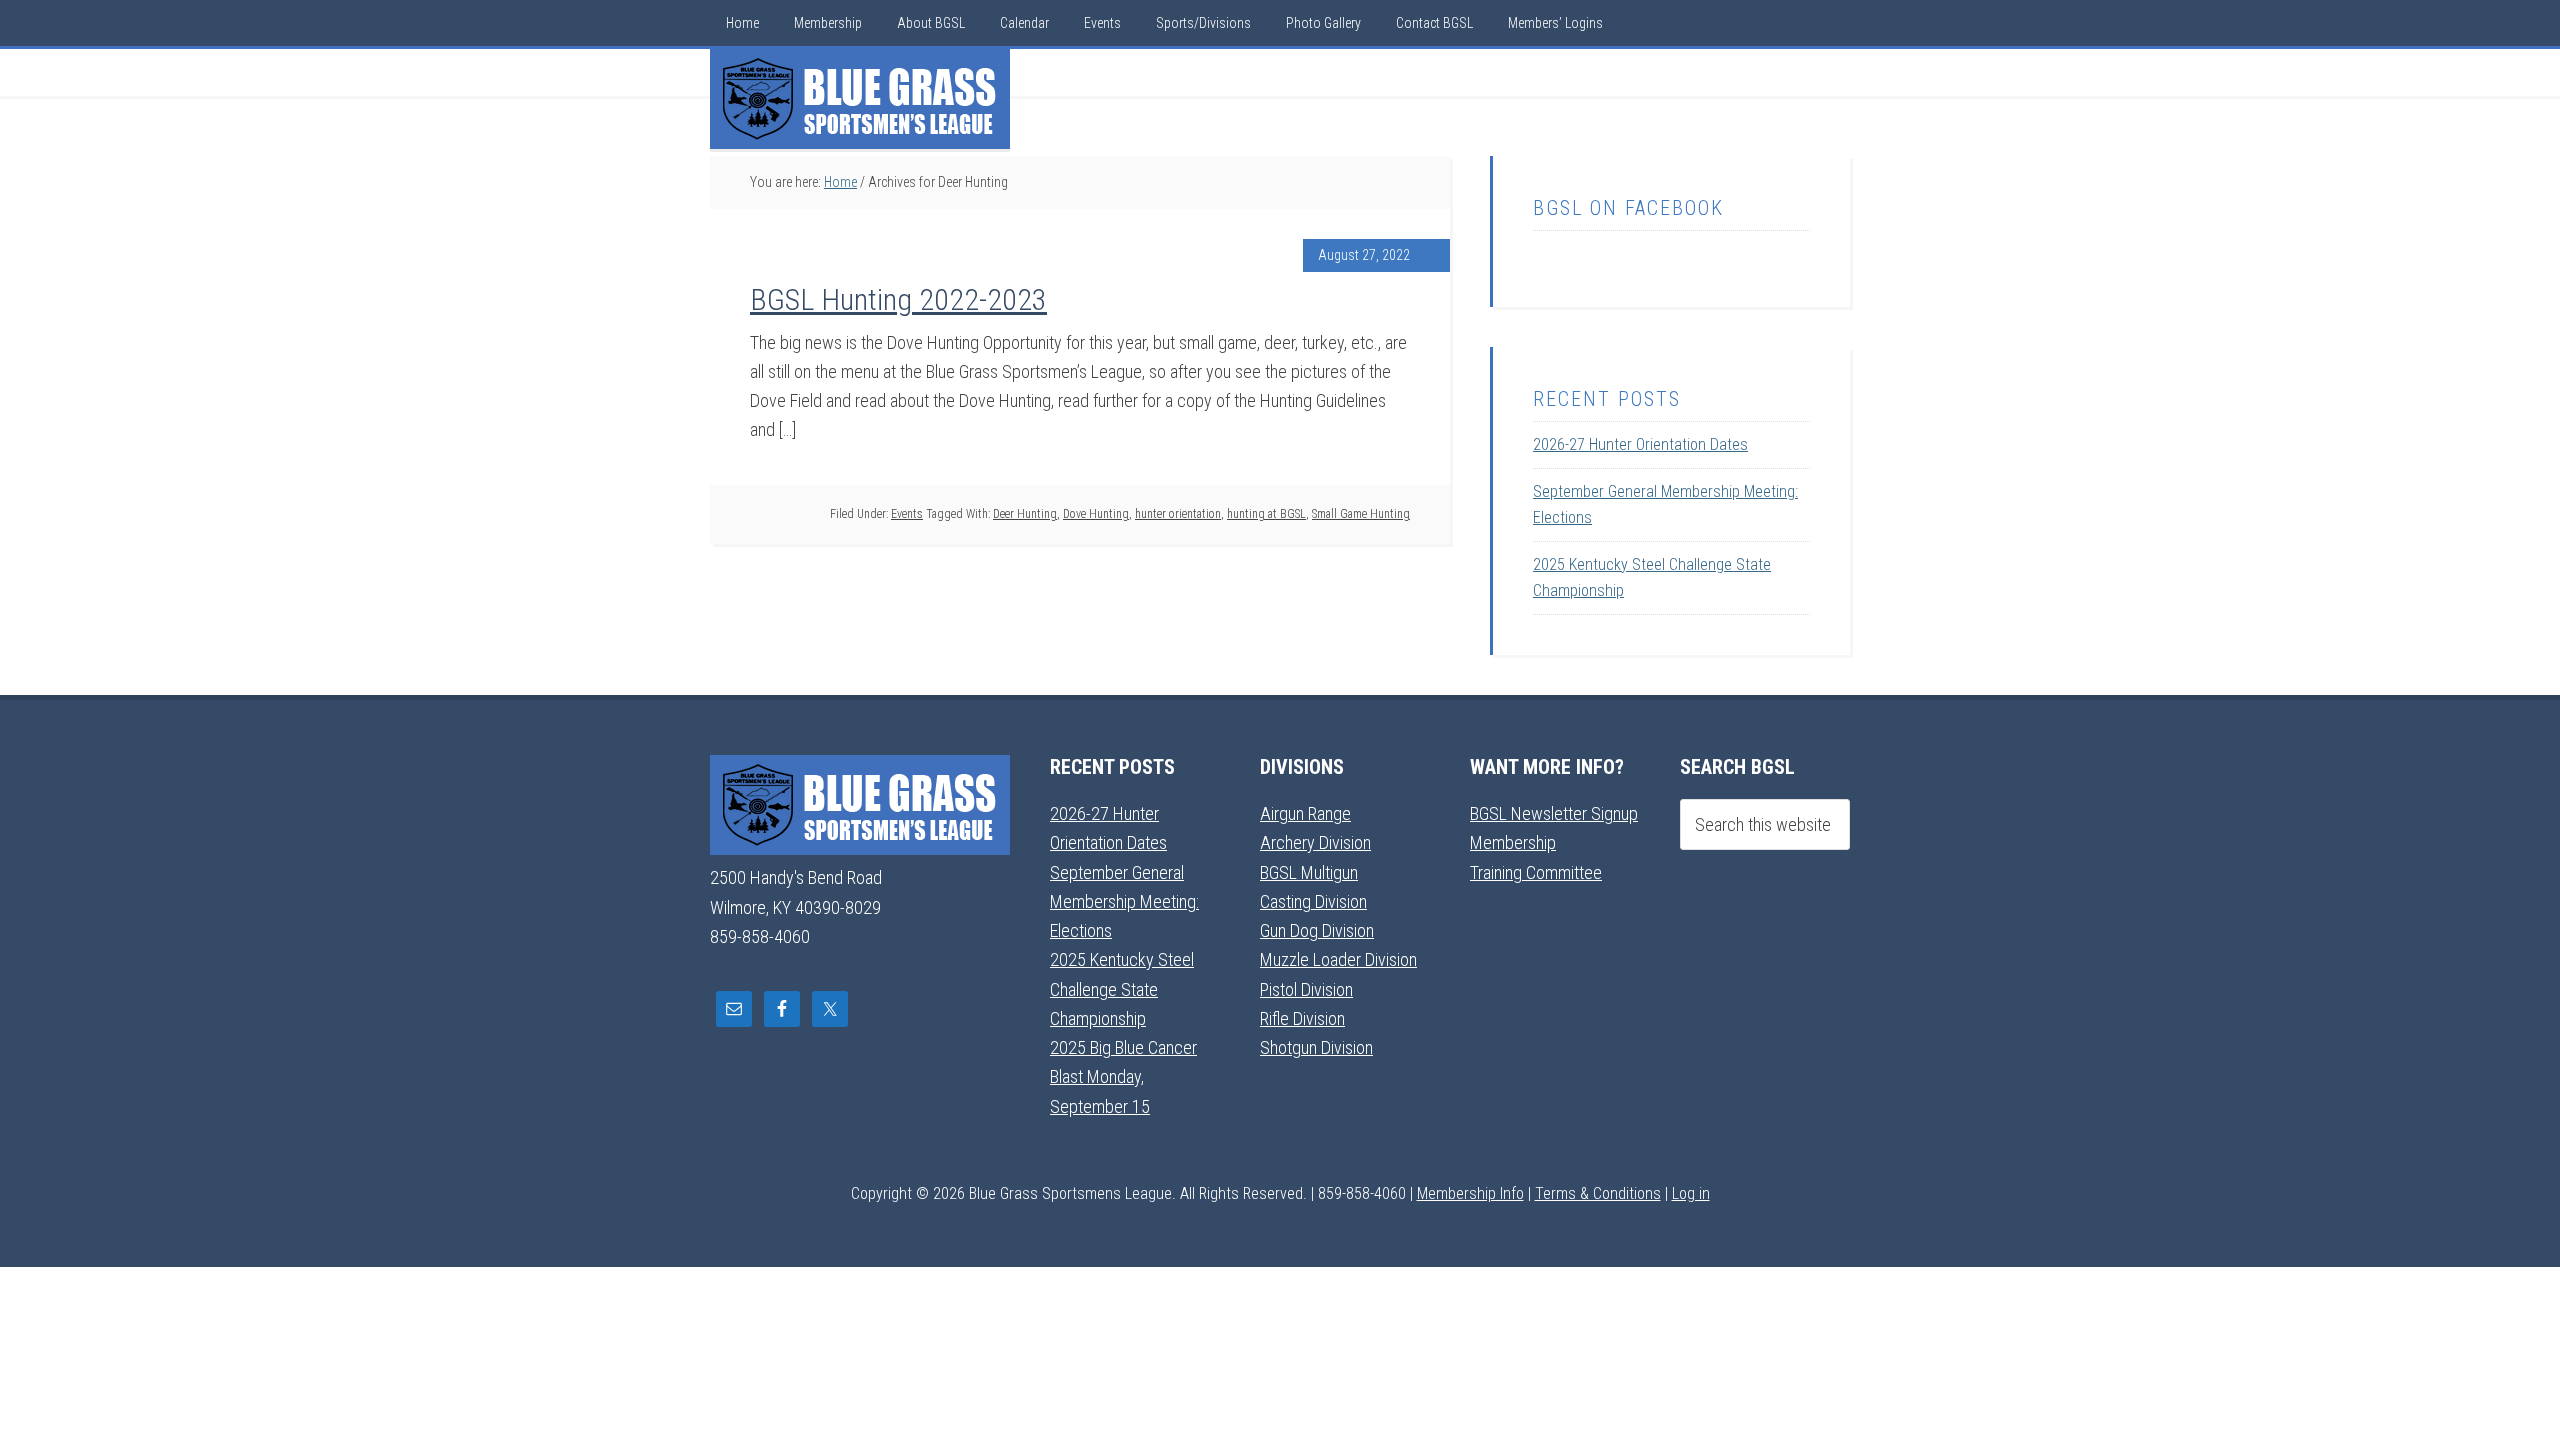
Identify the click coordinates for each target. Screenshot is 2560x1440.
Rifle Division (1302, 1018)
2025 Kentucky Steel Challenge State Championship (1122, 989)
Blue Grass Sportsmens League (860, 99)
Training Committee (1536, 872)
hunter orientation (1178, 514)
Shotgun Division (1316, 1047)
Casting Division (1313, 901)
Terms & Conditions (1598, 1193)
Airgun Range (1305, 813)
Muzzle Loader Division (1338, 959)
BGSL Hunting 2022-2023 (898, 299)
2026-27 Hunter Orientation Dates (1640, 444)
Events (907, 514)
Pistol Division (1306, 989)
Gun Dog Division (1317, 930)
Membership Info (1470, 1193)
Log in (1691, 1193)
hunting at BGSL (1266, 514)
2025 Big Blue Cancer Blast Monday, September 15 (1123, 1077)
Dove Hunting (1096, 514)
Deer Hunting (1025, 514)
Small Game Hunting (1361, 514)
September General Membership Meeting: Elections (1124, 902)
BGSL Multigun (1309, 872)
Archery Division (1315, 842)
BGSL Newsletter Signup (1554, 813)
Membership (1513, 842)
